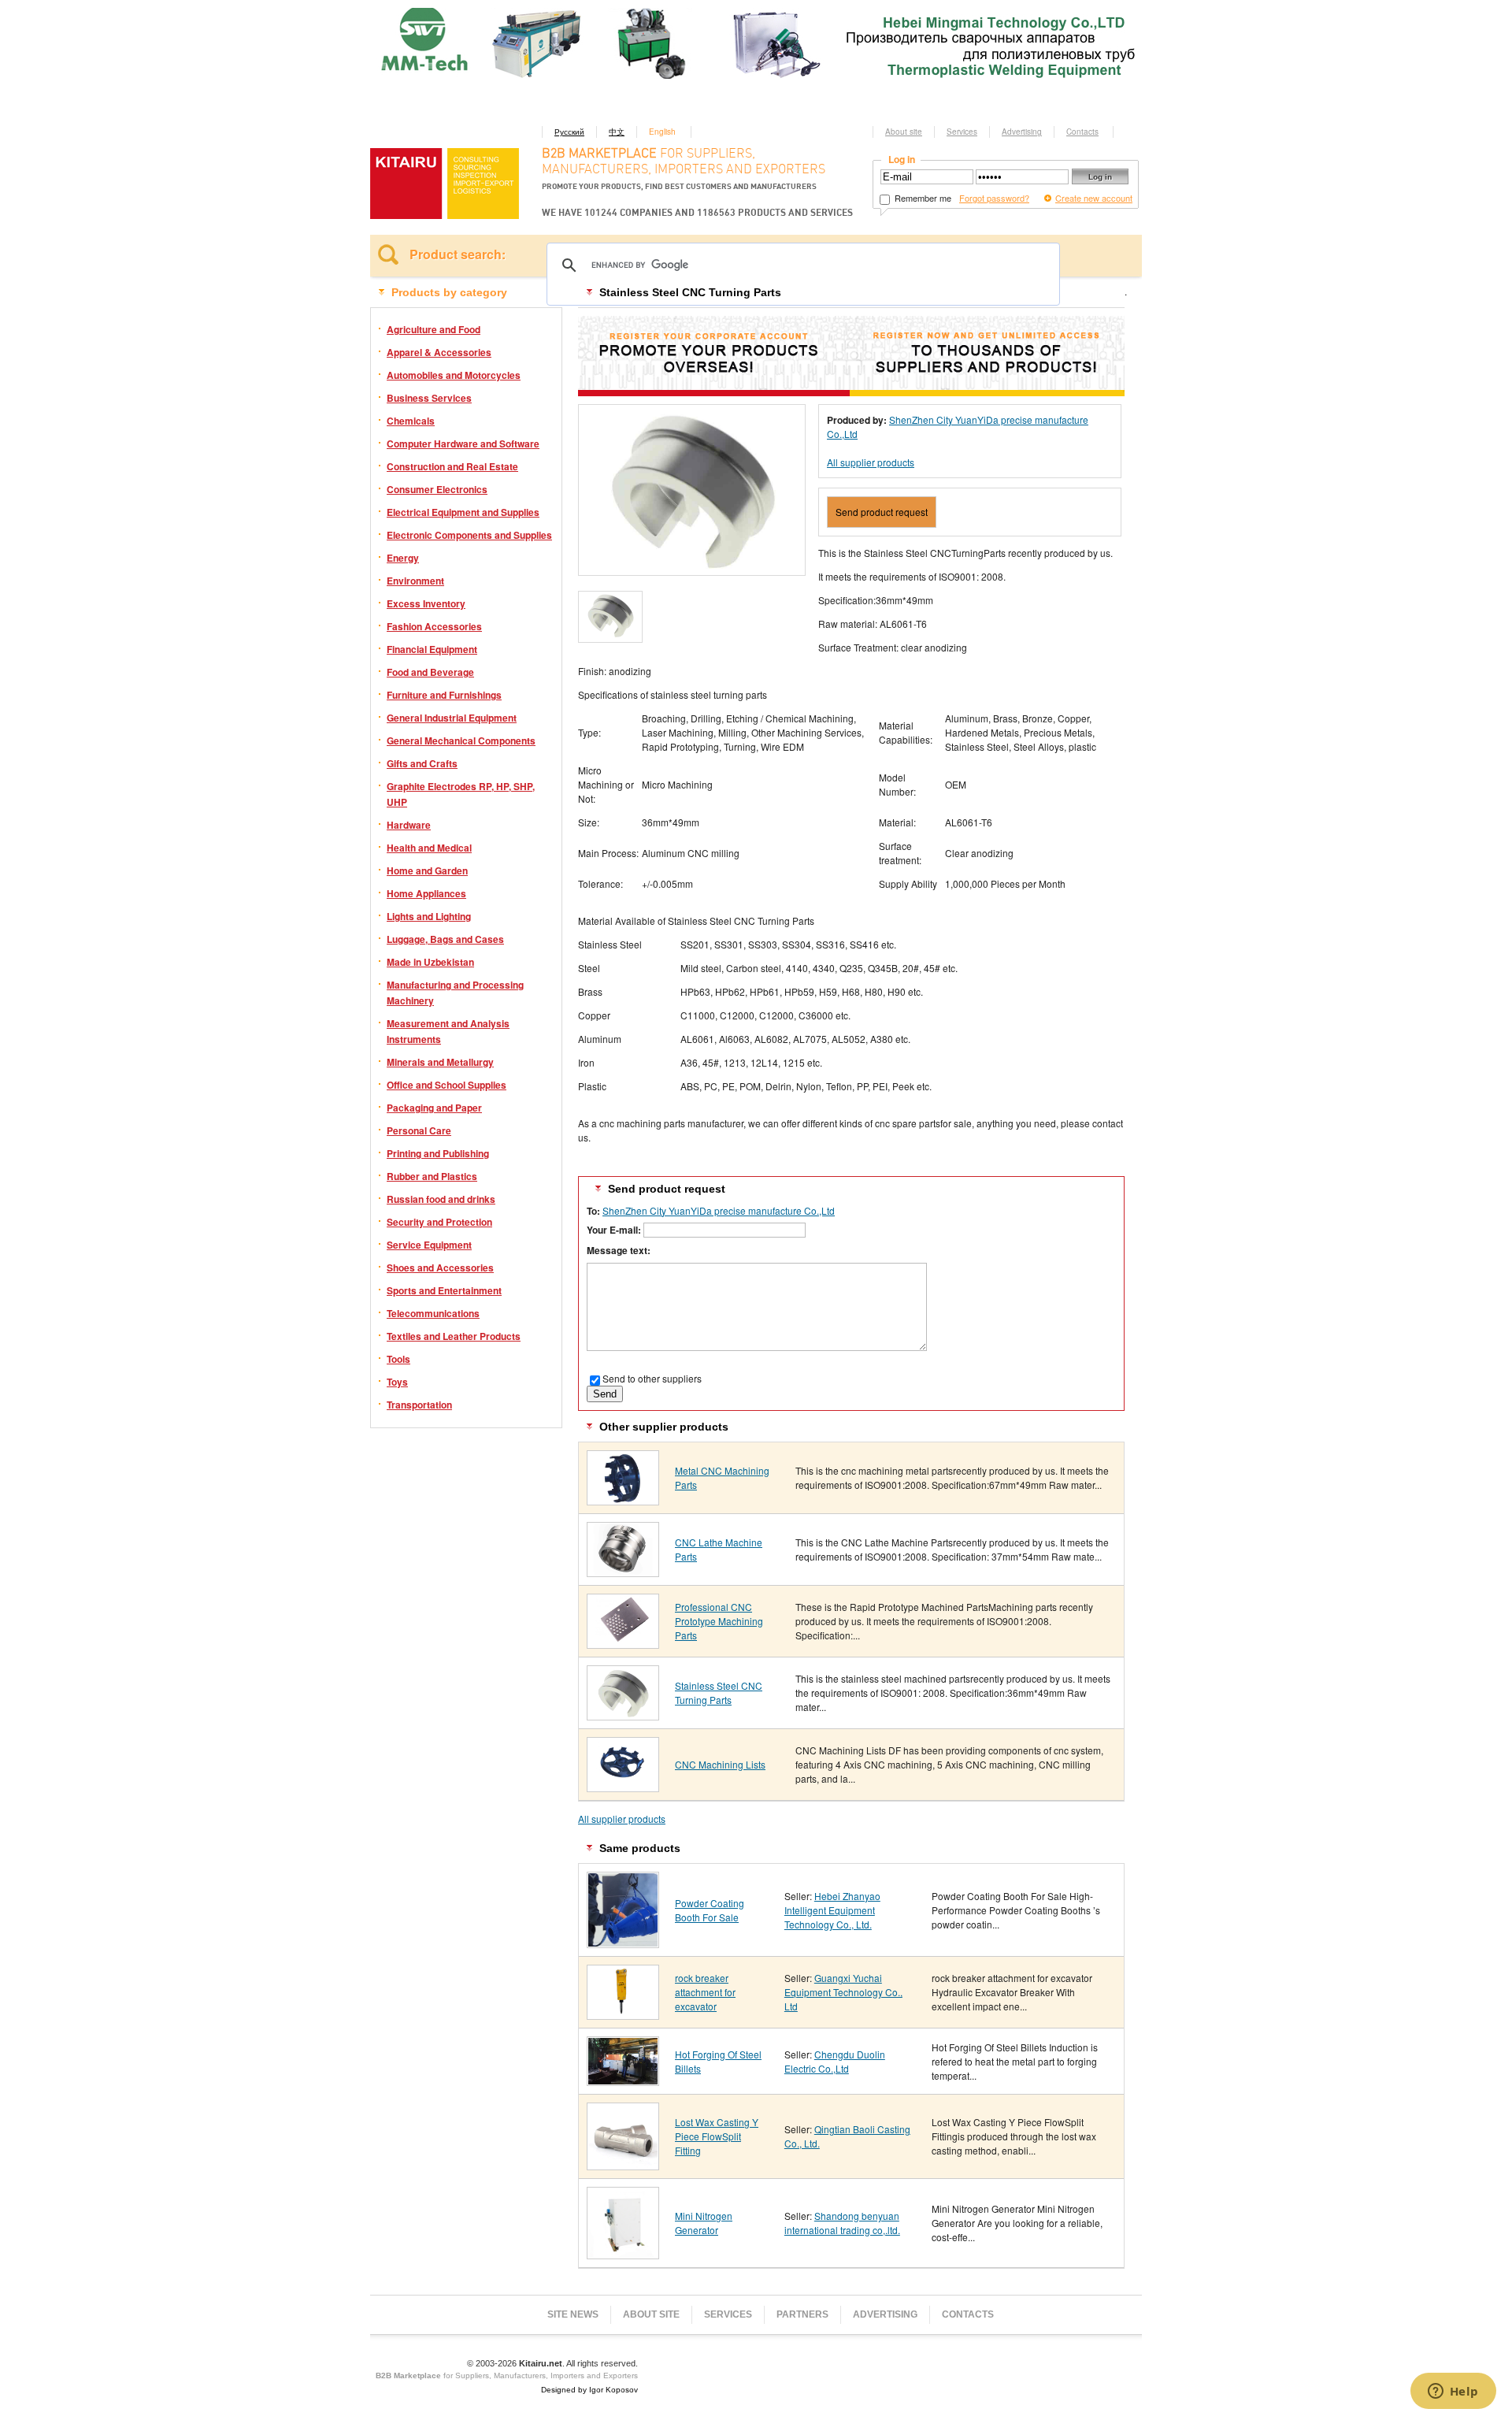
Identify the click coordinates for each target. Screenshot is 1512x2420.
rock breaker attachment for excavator (705, 1992)
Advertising (1022, 132)
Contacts (1082, 132)
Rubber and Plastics (432, 1176)
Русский (569, 132)
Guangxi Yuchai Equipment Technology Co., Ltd (843, 1992)
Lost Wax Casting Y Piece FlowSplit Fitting (717, 2136)
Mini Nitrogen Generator (704, 2223)
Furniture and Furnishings (444, 695)
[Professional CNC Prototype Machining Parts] (623, 1643)
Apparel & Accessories (439, 352)
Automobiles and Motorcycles (454, 375)
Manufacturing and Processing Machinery (455, 993)
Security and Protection (439, 1222)
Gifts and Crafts (422, 763)
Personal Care (419, 1130)
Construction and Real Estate (452, 466)
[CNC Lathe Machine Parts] (623, 1571)
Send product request (882, 512)
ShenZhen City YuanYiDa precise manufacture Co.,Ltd (719, 1210)
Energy (403, 558)
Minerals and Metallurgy (440, 1062)
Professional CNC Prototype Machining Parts (719, 1621)
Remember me (922, 198)
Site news (573, 2314)
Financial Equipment (432, 649)
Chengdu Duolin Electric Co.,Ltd (835, 2061)
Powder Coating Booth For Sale (710, 1910)
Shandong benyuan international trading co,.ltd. (842, 2223)
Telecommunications (433, 1313)
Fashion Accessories (434, 626)
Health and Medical (429, 848)
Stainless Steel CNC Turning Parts (719, 1693)
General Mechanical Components (461, 740)
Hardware (409, 825)
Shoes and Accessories (440, 1268)
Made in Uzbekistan (430, 962)
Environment (415, 581)
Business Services (429, 398)
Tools (398, 1359)
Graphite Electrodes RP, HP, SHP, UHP (461, 794)
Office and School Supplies (447, 1085)
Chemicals (411, 421)
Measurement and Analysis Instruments (448, 1031)
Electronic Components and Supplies (469, 535)
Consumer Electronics (437, 489)
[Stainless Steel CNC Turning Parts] (623, 1715)
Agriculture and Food (434, 329)
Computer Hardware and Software (463, 444)
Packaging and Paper (434, 1108)
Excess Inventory (426, 603)
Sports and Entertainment (444, 1290)
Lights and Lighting (429, 916)
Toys (397, 1382)
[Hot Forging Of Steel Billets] (623, 2080)
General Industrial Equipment (452, 718)
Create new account (1094, 198)
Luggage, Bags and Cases (445, 939)
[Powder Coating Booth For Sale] (623, 1942)
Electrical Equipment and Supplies (463, 512)
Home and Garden (427, 870)
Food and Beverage (430, 672)
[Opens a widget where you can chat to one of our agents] (1453, 2392)
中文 (617, 132)
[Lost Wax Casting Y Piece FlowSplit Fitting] (623, 2164)
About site (904, 132)
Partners (802, 2314)
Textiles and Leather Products (454, 1336)
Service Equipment (429, 1245)
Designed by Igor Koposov (589, 2390)
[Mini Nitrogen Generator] (623, 2253)
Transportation (419, 1405)
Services (962, 132)
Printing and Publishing (438, 1153)
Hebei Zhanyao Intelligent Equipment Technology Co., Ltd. (832, 1910)
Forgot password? (994, 198)
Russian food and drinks (441, 1199)
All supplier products (871, 462)
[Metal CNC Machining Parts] (623, 1500)
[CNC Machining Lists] (623, 1786)
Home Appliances (426, 893)
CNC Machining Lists (720, 1764)
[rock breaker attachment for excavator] (623, 2014)
